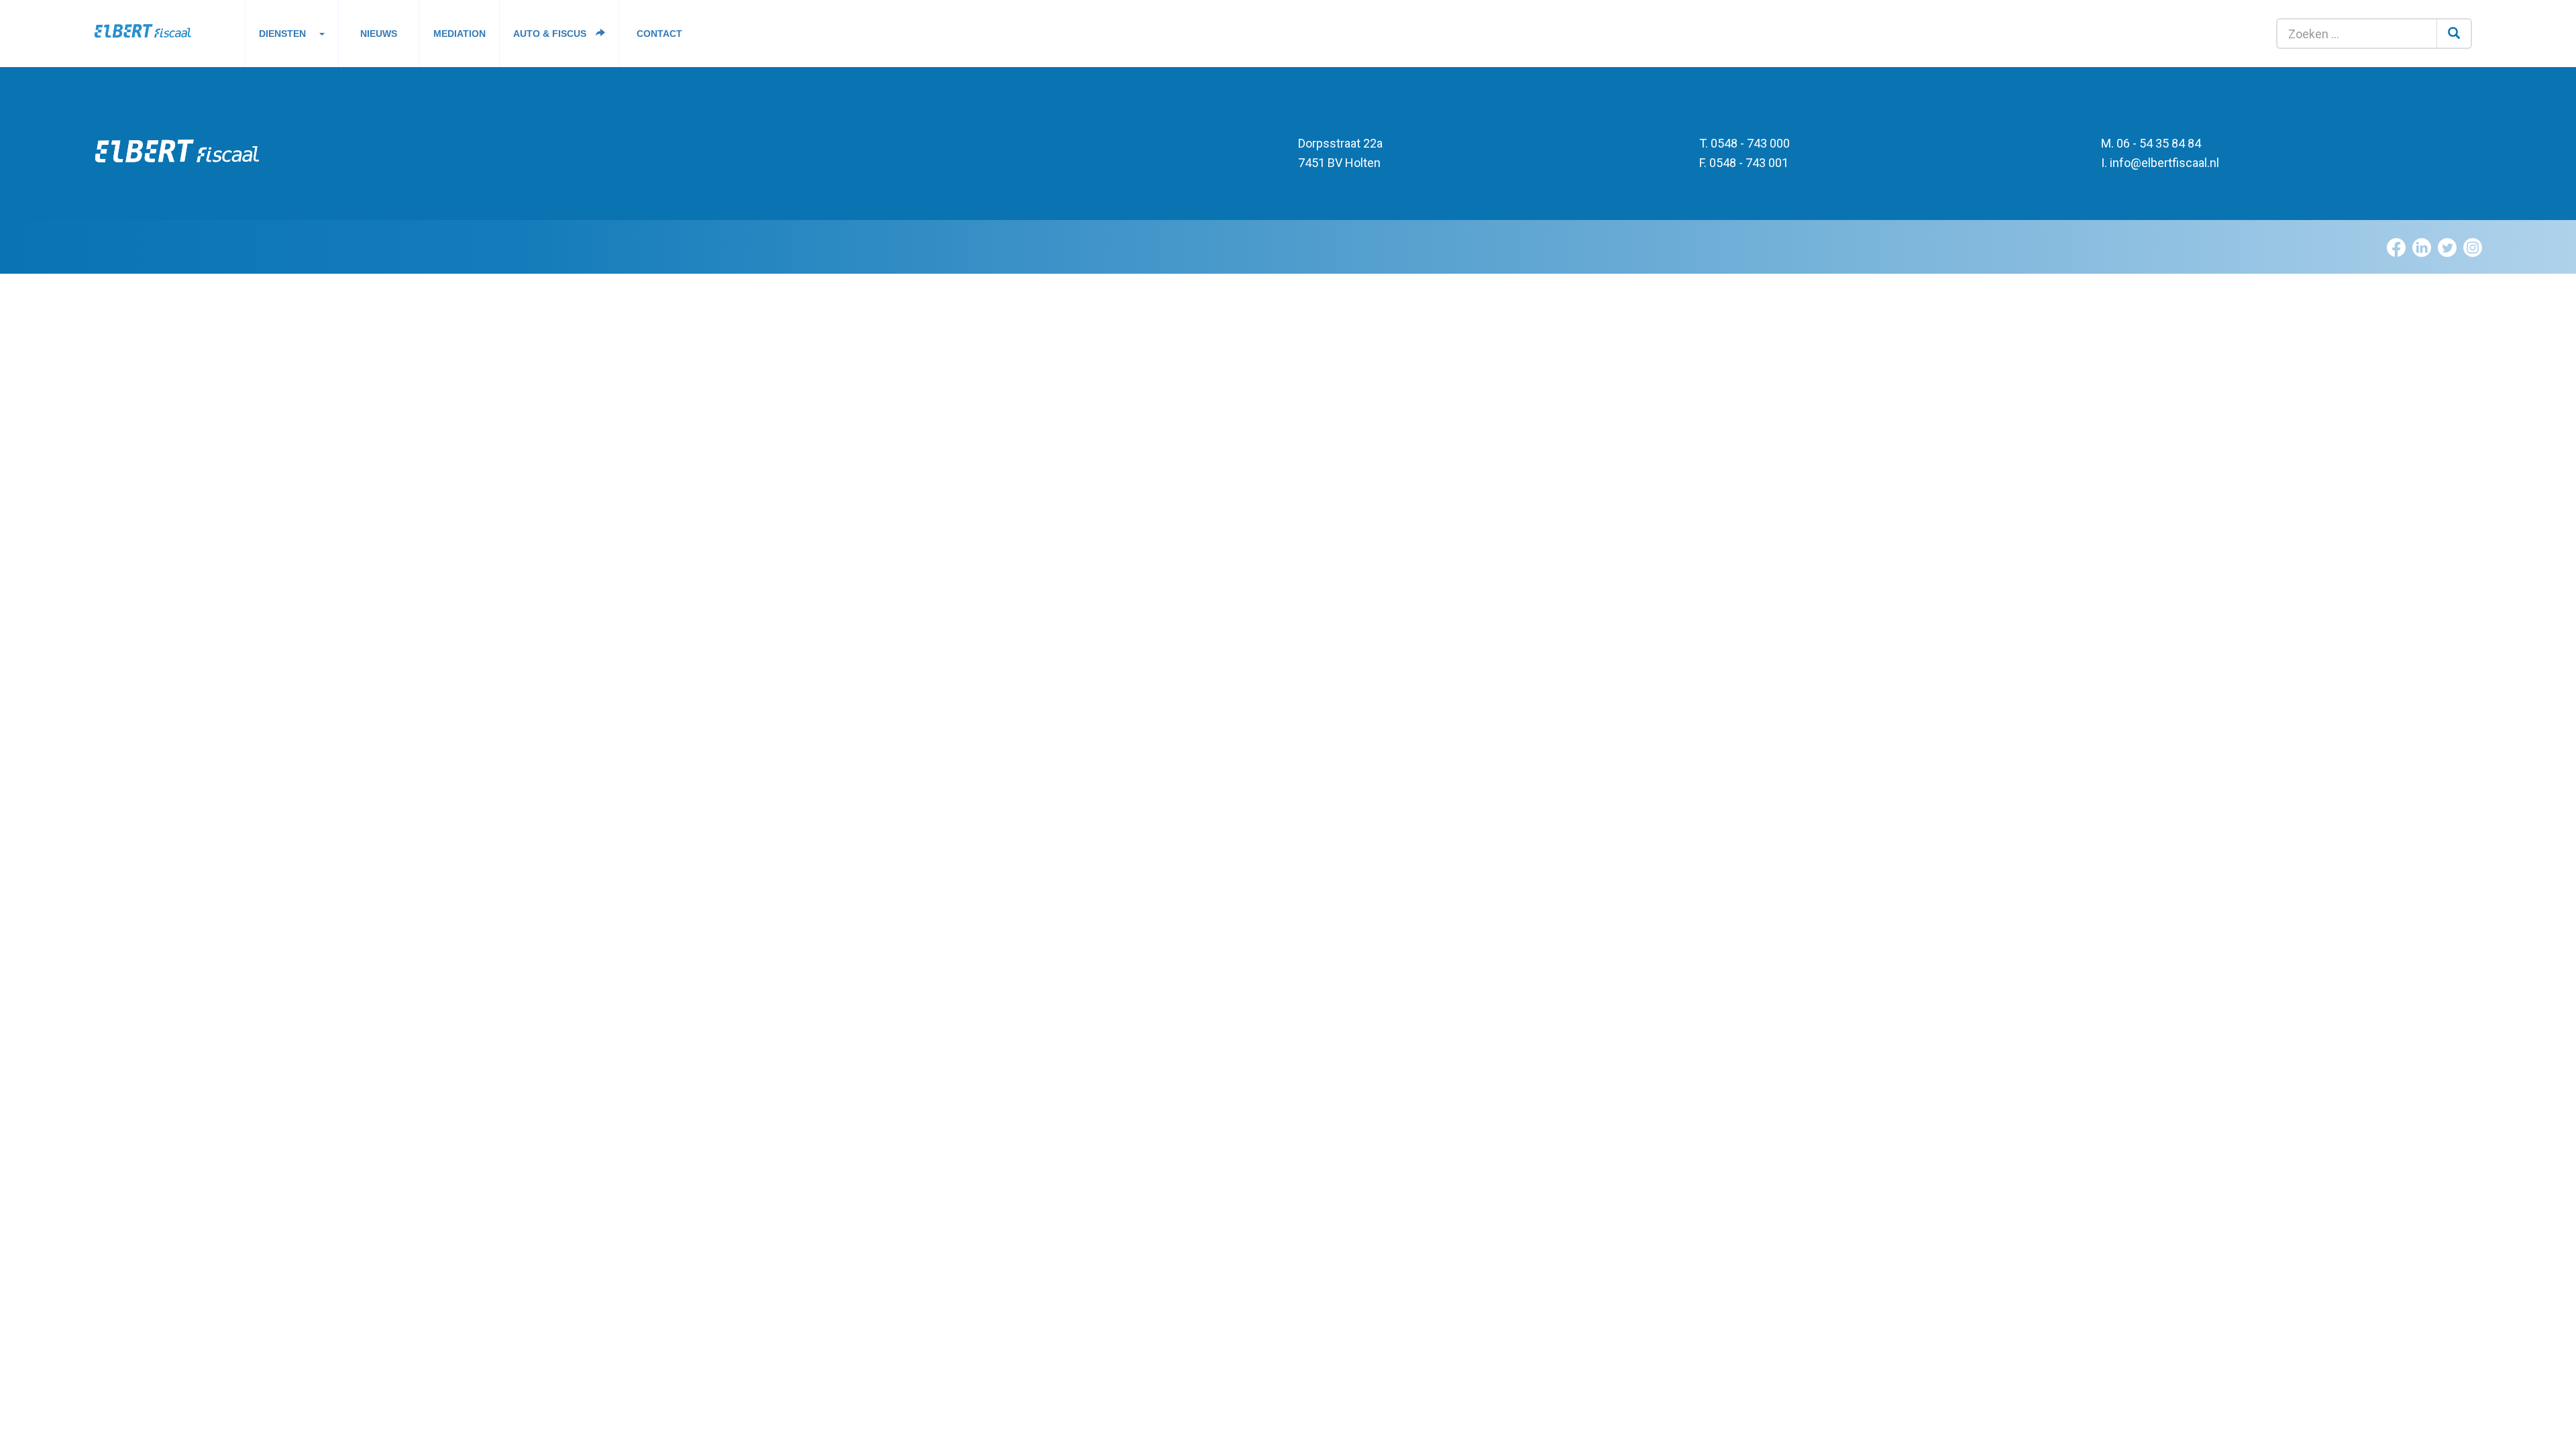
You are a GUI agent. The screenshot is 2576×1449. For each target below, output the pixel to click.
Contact (659, 34)
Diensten (282, 34)
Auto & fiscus (551, 34)
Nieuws (379, 34)
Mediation (460, 34)
